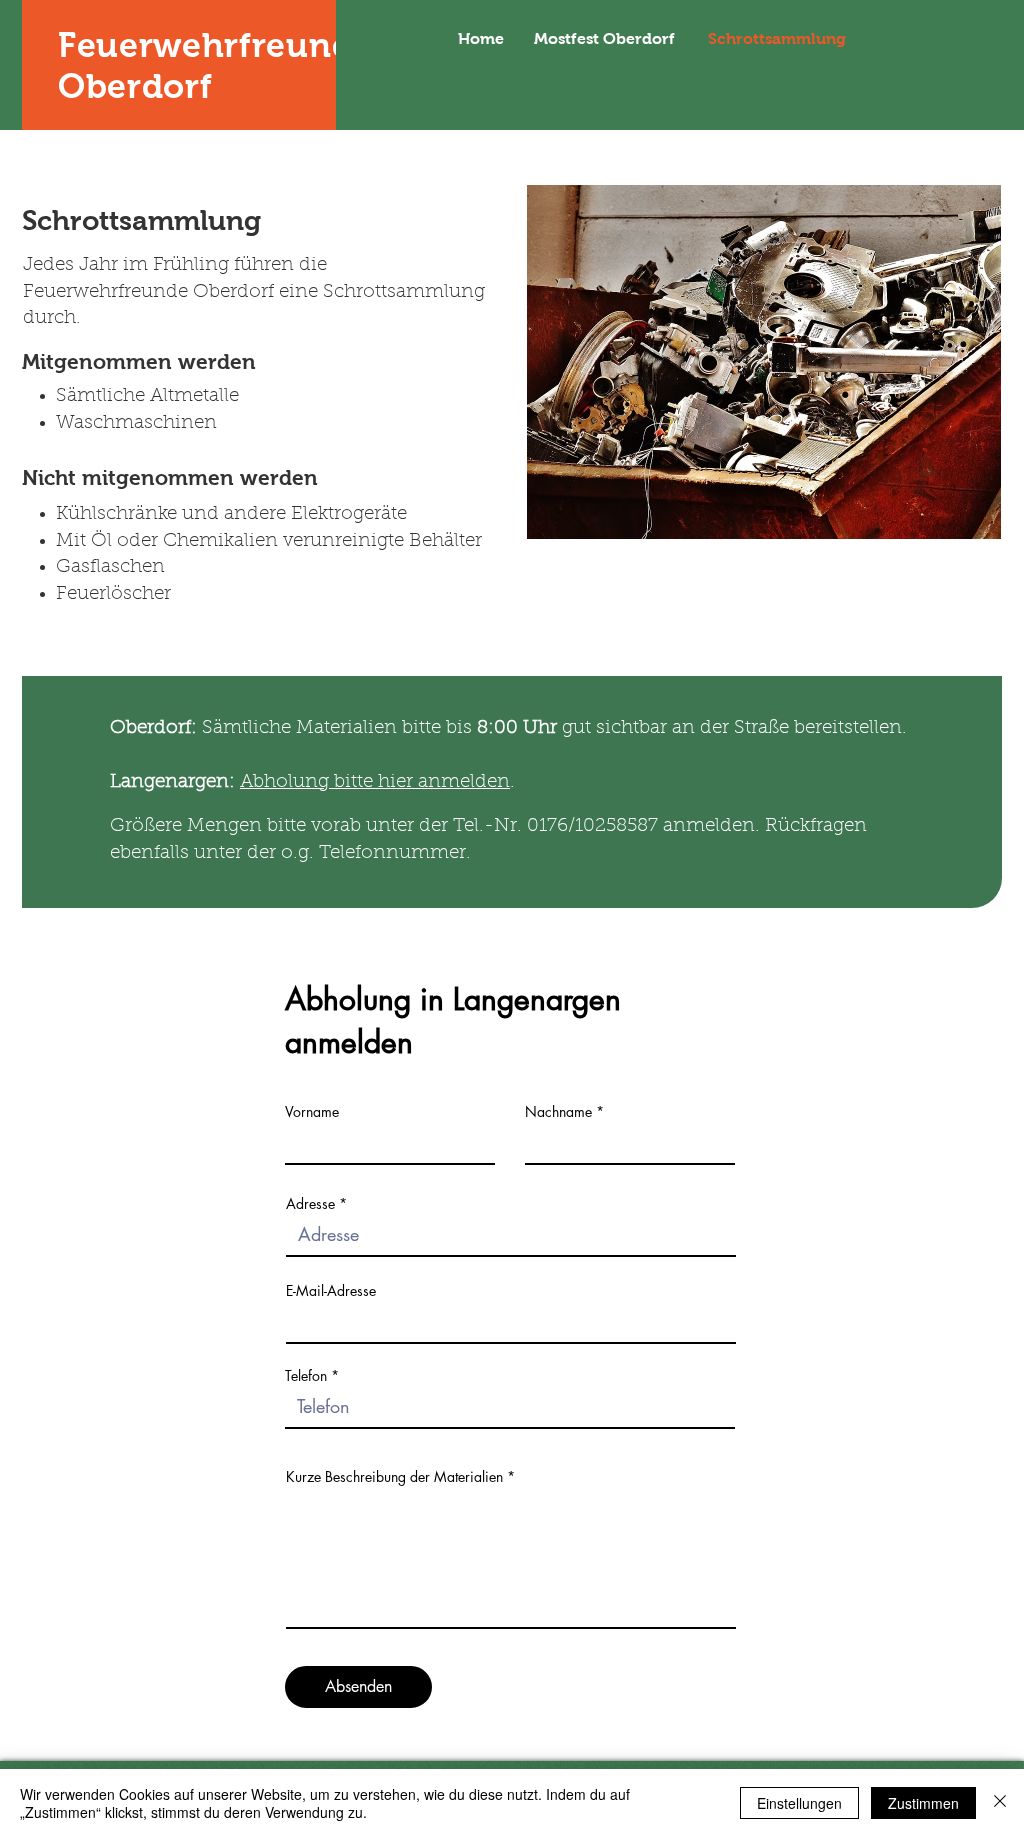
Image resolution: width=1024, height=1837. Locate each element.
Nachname (558, 1112)
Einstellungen (799, 1803)
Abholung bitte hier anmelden (375, 782)
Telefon (306, 1376)
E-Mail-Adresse (331, 1291)
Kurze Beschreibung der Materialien (394, 1477)
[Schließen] (1000, 1803)
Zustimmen (923, 1803)
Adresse (310, 1204)
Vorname (312, 1112)
